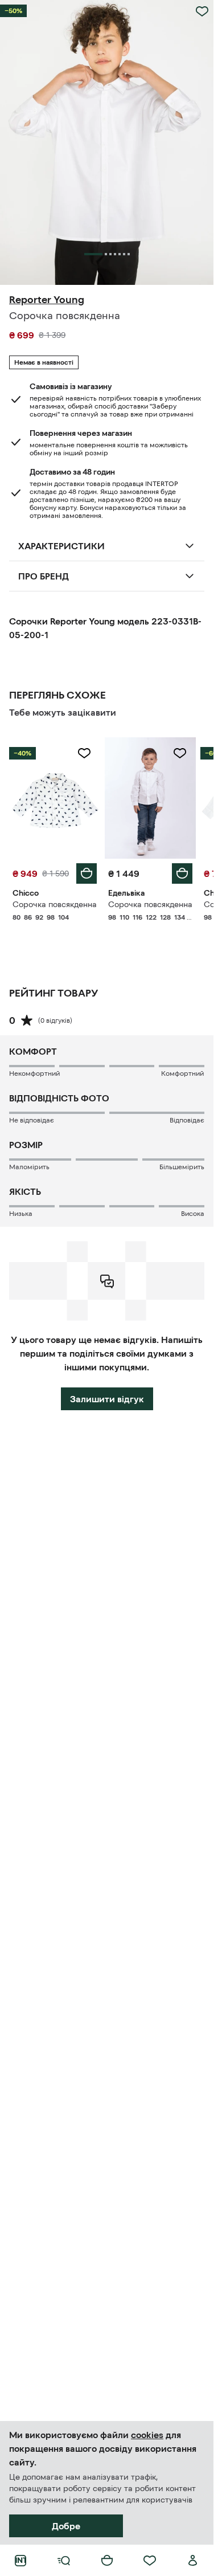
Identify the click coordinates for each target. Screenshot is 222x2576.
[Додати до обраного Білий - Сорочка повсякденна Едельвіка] (180, 753)
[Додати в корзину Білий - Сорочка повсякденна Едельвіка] (182, 873)
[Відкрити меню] (64, 2561)
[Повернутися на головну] (20, 2561)
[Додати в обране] (202, 11)
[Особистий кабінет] (193, 2561)
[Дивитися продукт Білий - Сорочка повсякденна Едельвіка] (150, 798)
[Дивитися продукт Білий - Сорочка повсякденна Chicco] (55, 798)
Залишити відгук (107, 1399)
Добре (66, 2526)
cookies (147, 2435)
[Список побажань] (150, 2561)
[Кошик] (107, 2561)
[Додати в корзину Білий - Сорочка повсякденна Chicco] (87, 873)
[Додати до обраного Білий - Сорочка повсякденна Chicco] (84, 753)
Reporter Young (47, 300)
